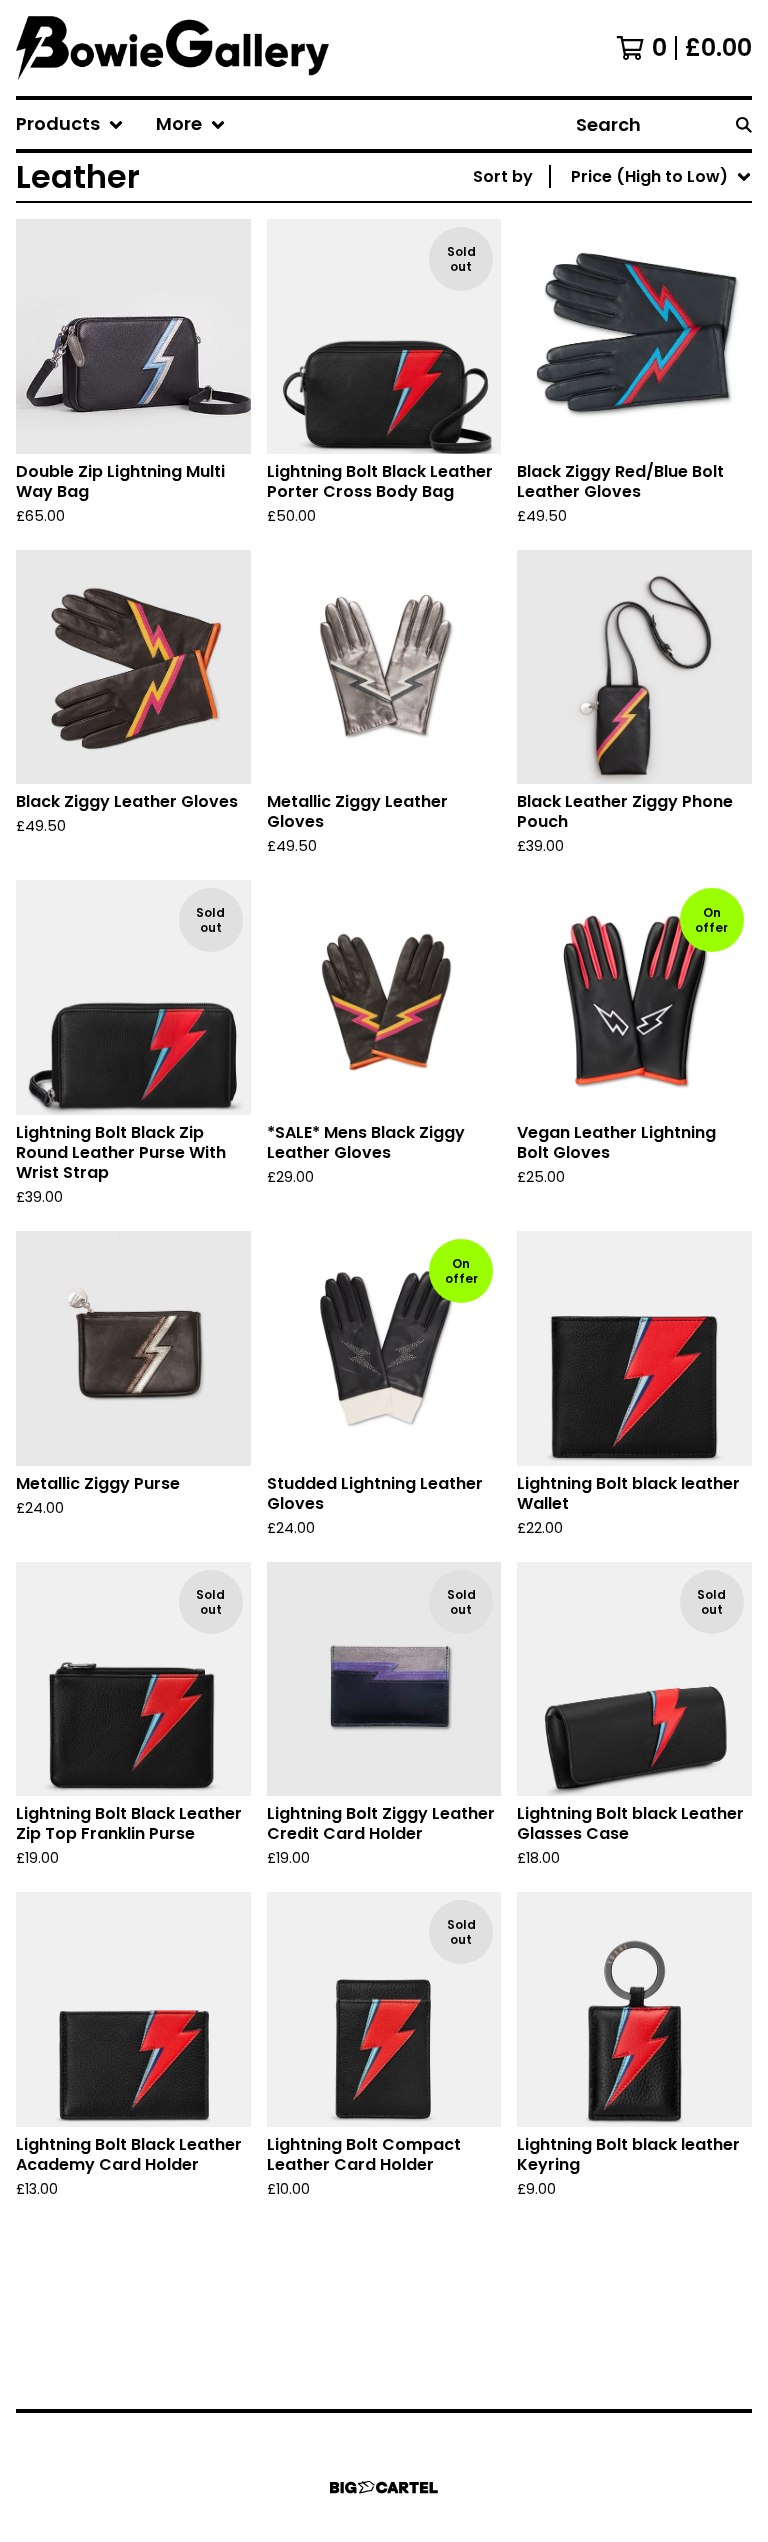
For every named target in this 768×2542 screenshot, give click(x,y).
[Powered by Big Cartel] (384, 2487)
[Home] (172, 48)
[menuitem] (70, 124)
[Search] (744, 124)
